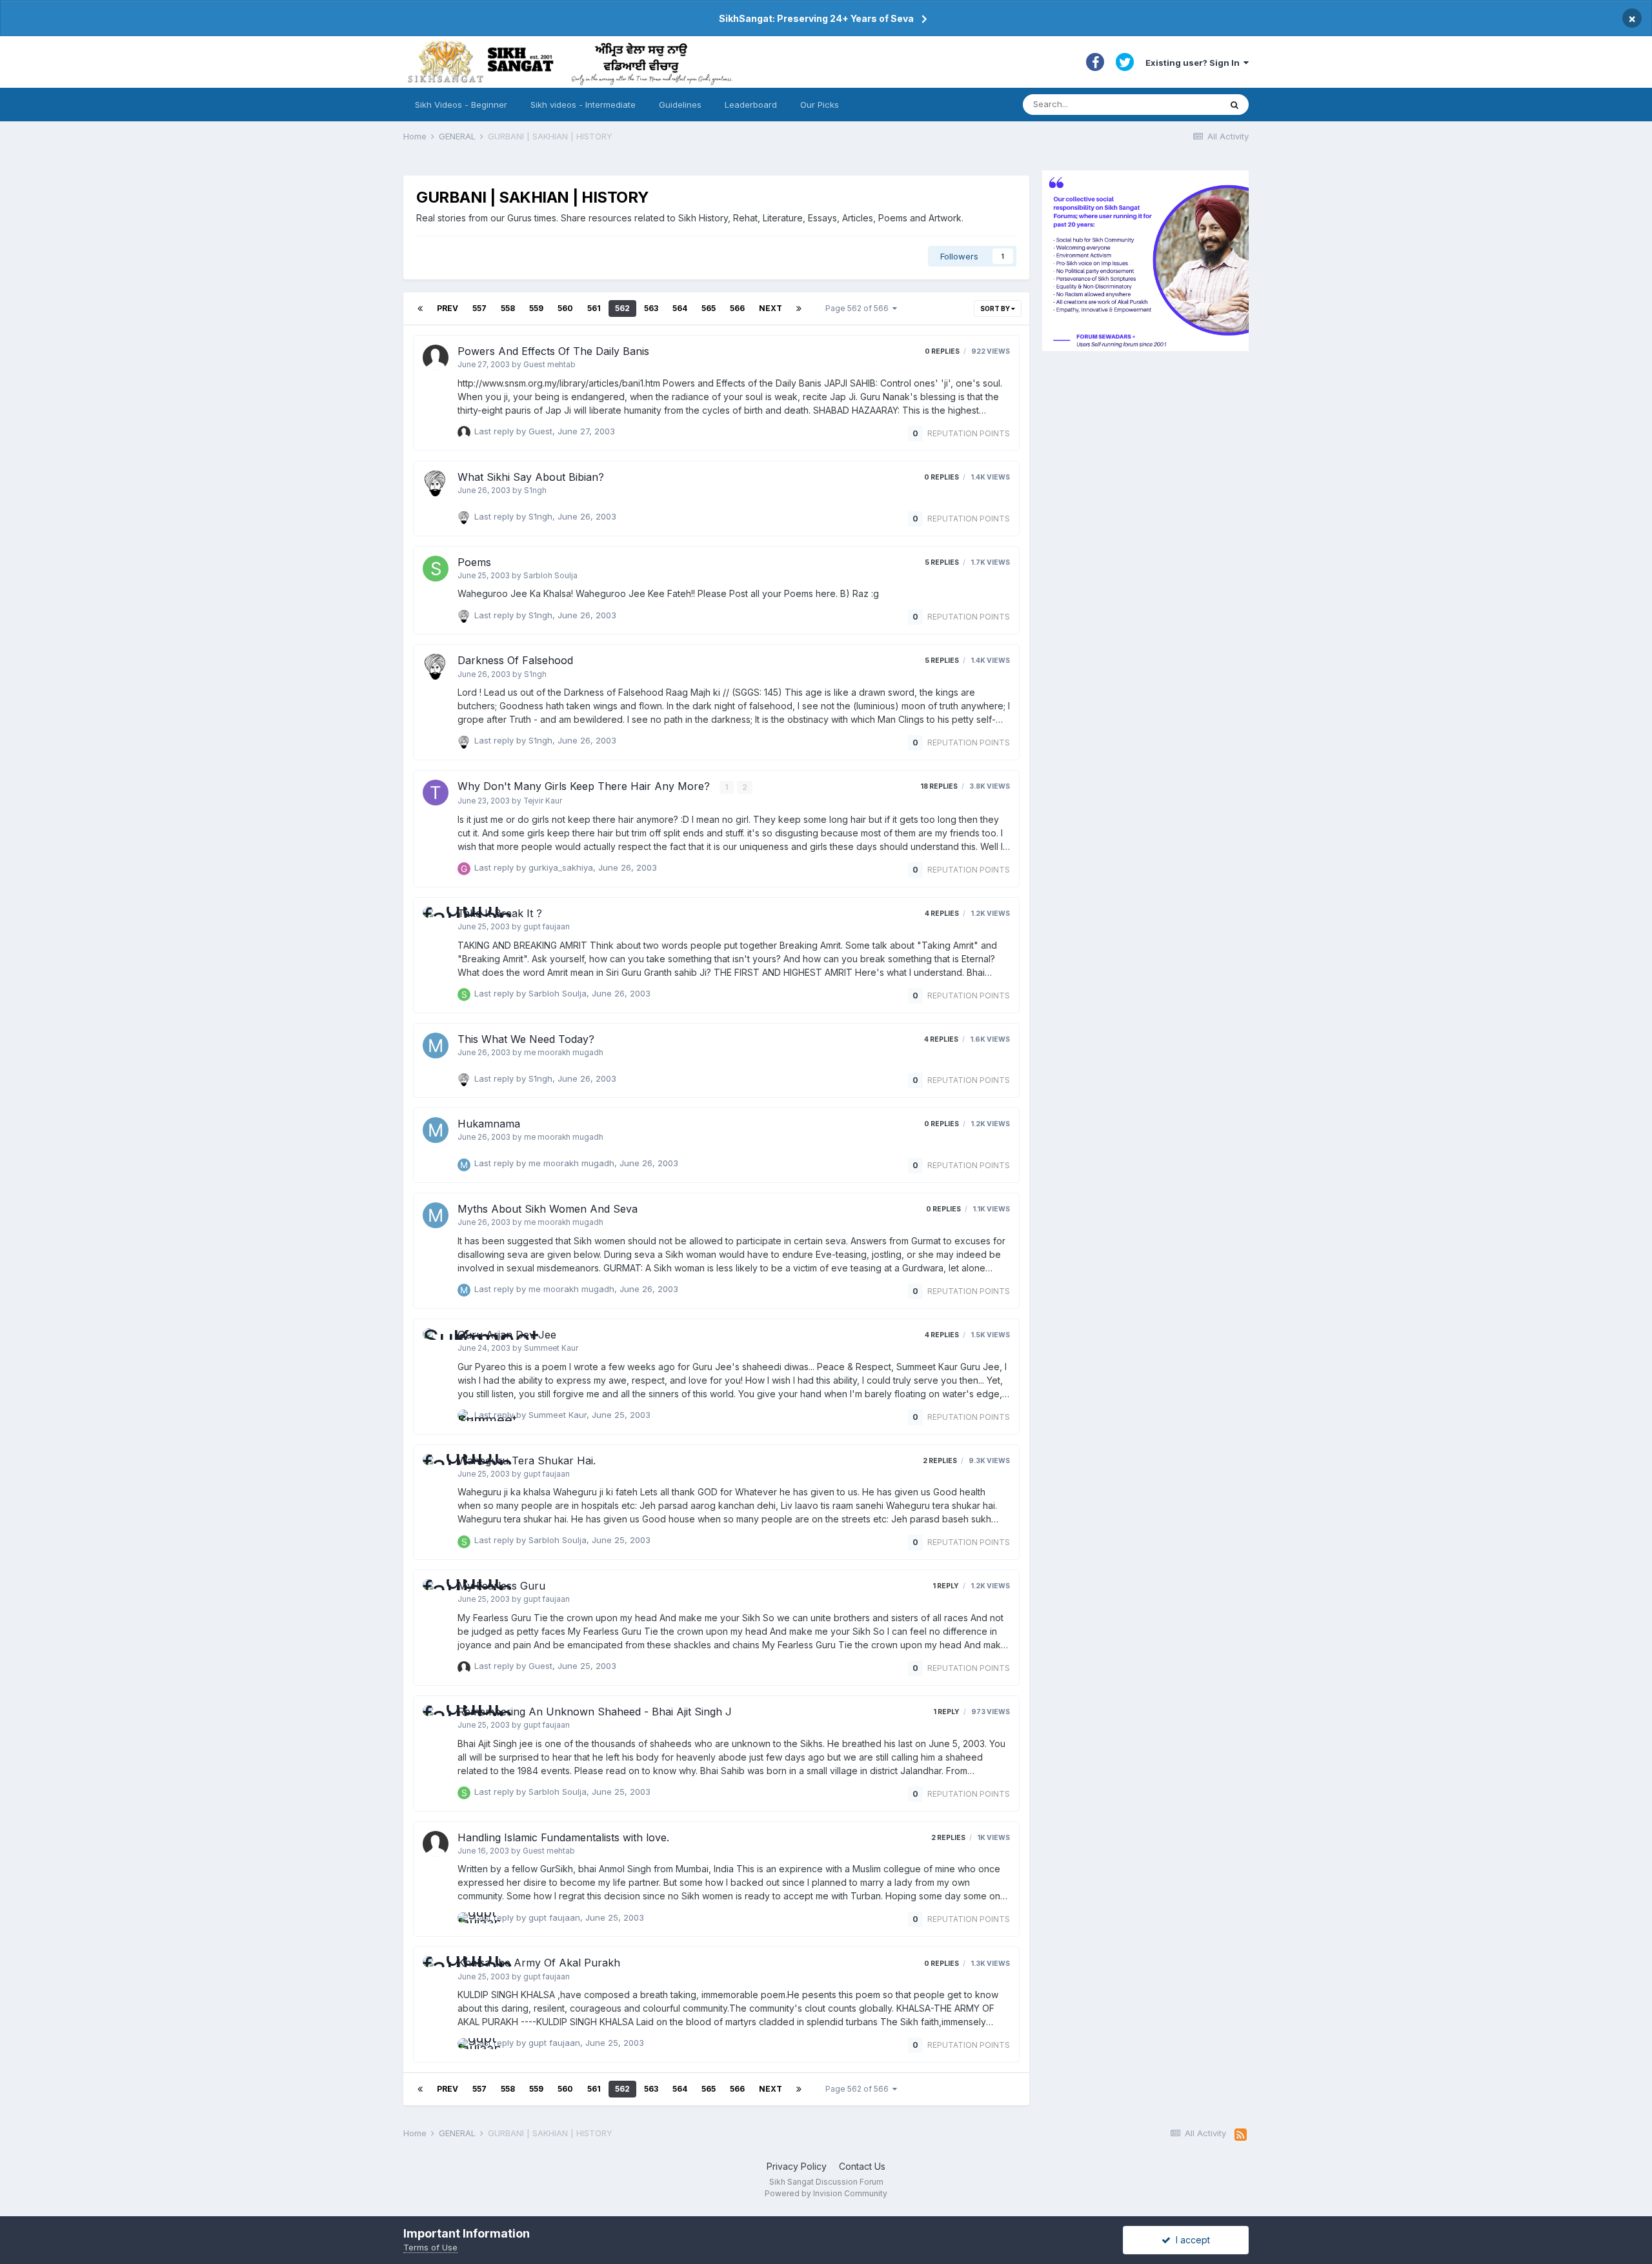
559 (536, 308)
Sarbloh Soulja (550, 576)
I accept (1190, 2240)
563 (651, 308)
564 (680, 308)
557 (479, 308)
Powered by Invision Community (826, 2193)
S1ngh (535, 490)
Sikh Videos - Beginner (461, 105)
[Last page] (799, 308)
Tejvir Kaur (543, 801)
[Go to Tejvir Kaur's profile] (436, 793)
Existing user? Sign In (1194, 63)
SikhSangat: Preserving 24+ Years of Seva (816, 18)
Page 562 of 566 (859, 308)
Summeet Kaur (551, 1348)
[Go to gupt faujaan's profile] (436, 920)
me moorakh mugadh (564, 1053)
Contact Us (862, 2166)
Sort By (996, 308)
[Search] (1234, 105)
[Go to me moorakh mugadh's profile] (436, 1046)
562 (622, 308)
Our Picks (820, 105)
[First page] (420, 308)
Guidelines (680, 105)
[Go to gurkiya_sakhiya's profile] (464, 869)
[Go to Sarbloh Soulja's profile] (436, 569)
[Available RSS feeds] (1241, 2135)
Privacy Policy (797, 2166)
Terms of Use (430, 2247)
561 (594, 308)
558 (508, 308)
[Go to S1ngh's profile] (436, 483)
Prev (448, 308)
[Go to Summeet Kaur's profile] (436, 1341)
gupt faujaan (547, 927)
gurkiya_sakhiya (561, 867)
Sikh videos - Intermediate (583, 105)
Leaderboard (751, 105)
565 (709, 308)
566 (737, 308)
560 (565, 308)
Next (771, 308)
